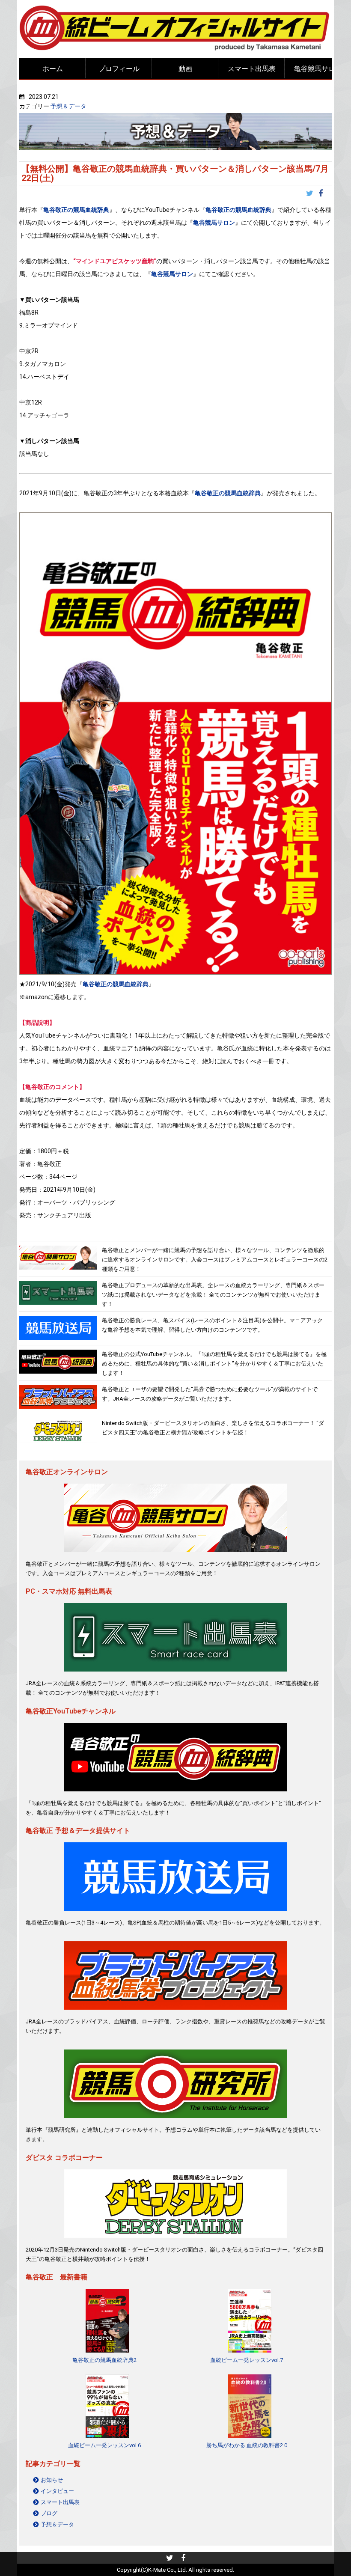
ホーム (53, 69)
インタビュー (57, 2491)
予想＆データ (68, 106)
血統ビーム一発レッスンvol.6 (104, 2445)
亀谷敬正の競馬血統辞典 (76, 210)
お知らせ (52, 2480)
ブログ (49, 2513)
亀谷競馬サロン (318, 69)
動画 (185, 69)
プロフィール (119, 69)
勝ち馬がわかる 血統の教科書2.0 (247, 2445)
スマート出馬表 (252, 69)
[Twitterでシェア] (312, 194)
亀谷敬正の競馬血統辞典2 (104, 2360)
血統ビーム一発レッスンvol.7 (247, 2360)
